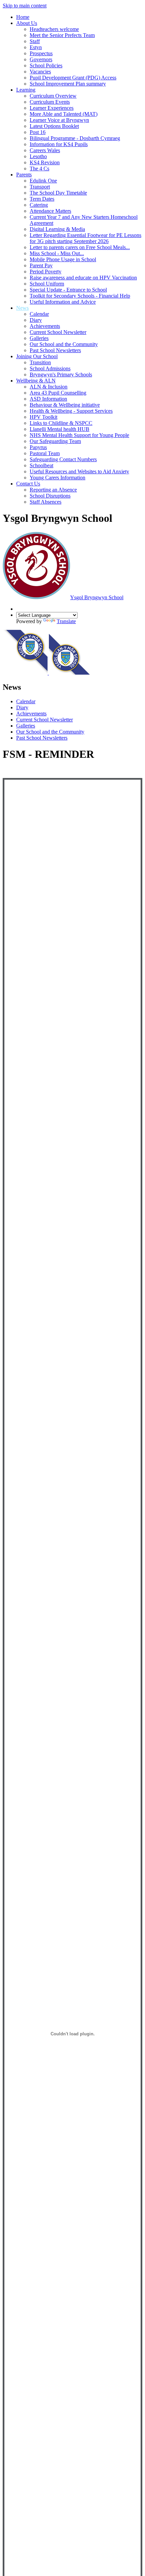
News (22, 308)
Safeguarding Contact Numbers (63, 459)
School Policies (46, 65)
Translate (66, 621)
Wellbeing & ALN (36, 381)
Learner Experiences (52, 108)
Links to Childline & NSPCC (61, 423)
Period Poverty (46, 272)
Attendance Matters (50, 211)
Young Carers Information (57, 478)
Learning (26, 90)
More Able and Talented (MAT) (64, 114)
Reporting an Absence (53, 490)
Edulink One (43, 181)
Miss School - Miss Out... (57, 253)
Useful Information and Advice (63, 302)
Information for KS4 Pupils (59, 144)
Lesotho (38, 156)
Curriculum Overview (53, 96)
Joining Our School (37, 356)
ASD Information (48, 399)
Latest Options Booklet (54, 126)
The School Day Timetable (58, 193)
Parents (24, 175)
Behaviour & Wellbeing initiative (65, 405)
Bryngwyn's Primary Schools (61, 375)
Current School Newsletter (58, 332)
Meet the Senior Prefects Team (62, 35)
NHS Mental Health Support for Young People (79, 435)
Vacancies (40, 72)
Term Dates (42, 199)
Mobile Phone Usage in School (63, 259)
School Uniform (47, 284)
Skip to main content (25, 6)
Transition (40, 362)
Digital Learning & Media (57, 229)
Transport (40, 187)
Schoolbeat (41, 465)
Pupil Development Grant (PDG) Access (73, 78)
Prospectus (41, 53)
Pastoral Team (45, 453)
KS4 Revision (45, 162)
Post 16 (38, 132)
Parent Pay (41, 265)
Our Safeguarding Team (55, 441)
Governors (41, 59)
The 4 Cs (39, 168)
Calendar (39, 314)
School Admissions (50, 368)
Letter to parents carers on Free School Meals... (80, 247)
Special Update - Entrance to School (68, 290)
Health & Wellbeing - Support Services (71, 411)
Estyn (36, 47)
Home (23, 17)
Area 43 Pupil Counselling (58, 393)
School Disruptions (50, 496)
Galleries (39, 338)
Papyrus (38, 447)
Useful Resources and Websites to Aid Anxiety (79, 471)
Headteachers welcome (54, 29)
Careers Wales (45, 150)
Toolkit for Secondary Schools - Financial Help (80, 296)
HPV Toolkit (43, 417)
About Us (27, 23)
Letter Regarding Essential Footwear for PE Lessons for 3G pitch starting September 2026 (85, 238)
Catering (39, 205)
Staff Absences (46, 502)
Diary (36, 320)
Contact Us (28, 484)
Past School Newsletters (55, 350)
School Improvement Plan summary (68, 84)
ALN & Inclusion (49, 387)
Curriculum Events (50, 102)
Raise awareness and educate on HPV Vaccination (83, 278)
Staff (35, 41)
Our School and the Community (64, 344)
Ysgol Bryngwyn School (97, 597)
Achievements (45, 326)
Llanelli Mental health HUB (60, 429)
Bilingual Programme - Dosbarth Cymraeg (75, 138)
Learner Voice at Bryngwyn (59, 120)
